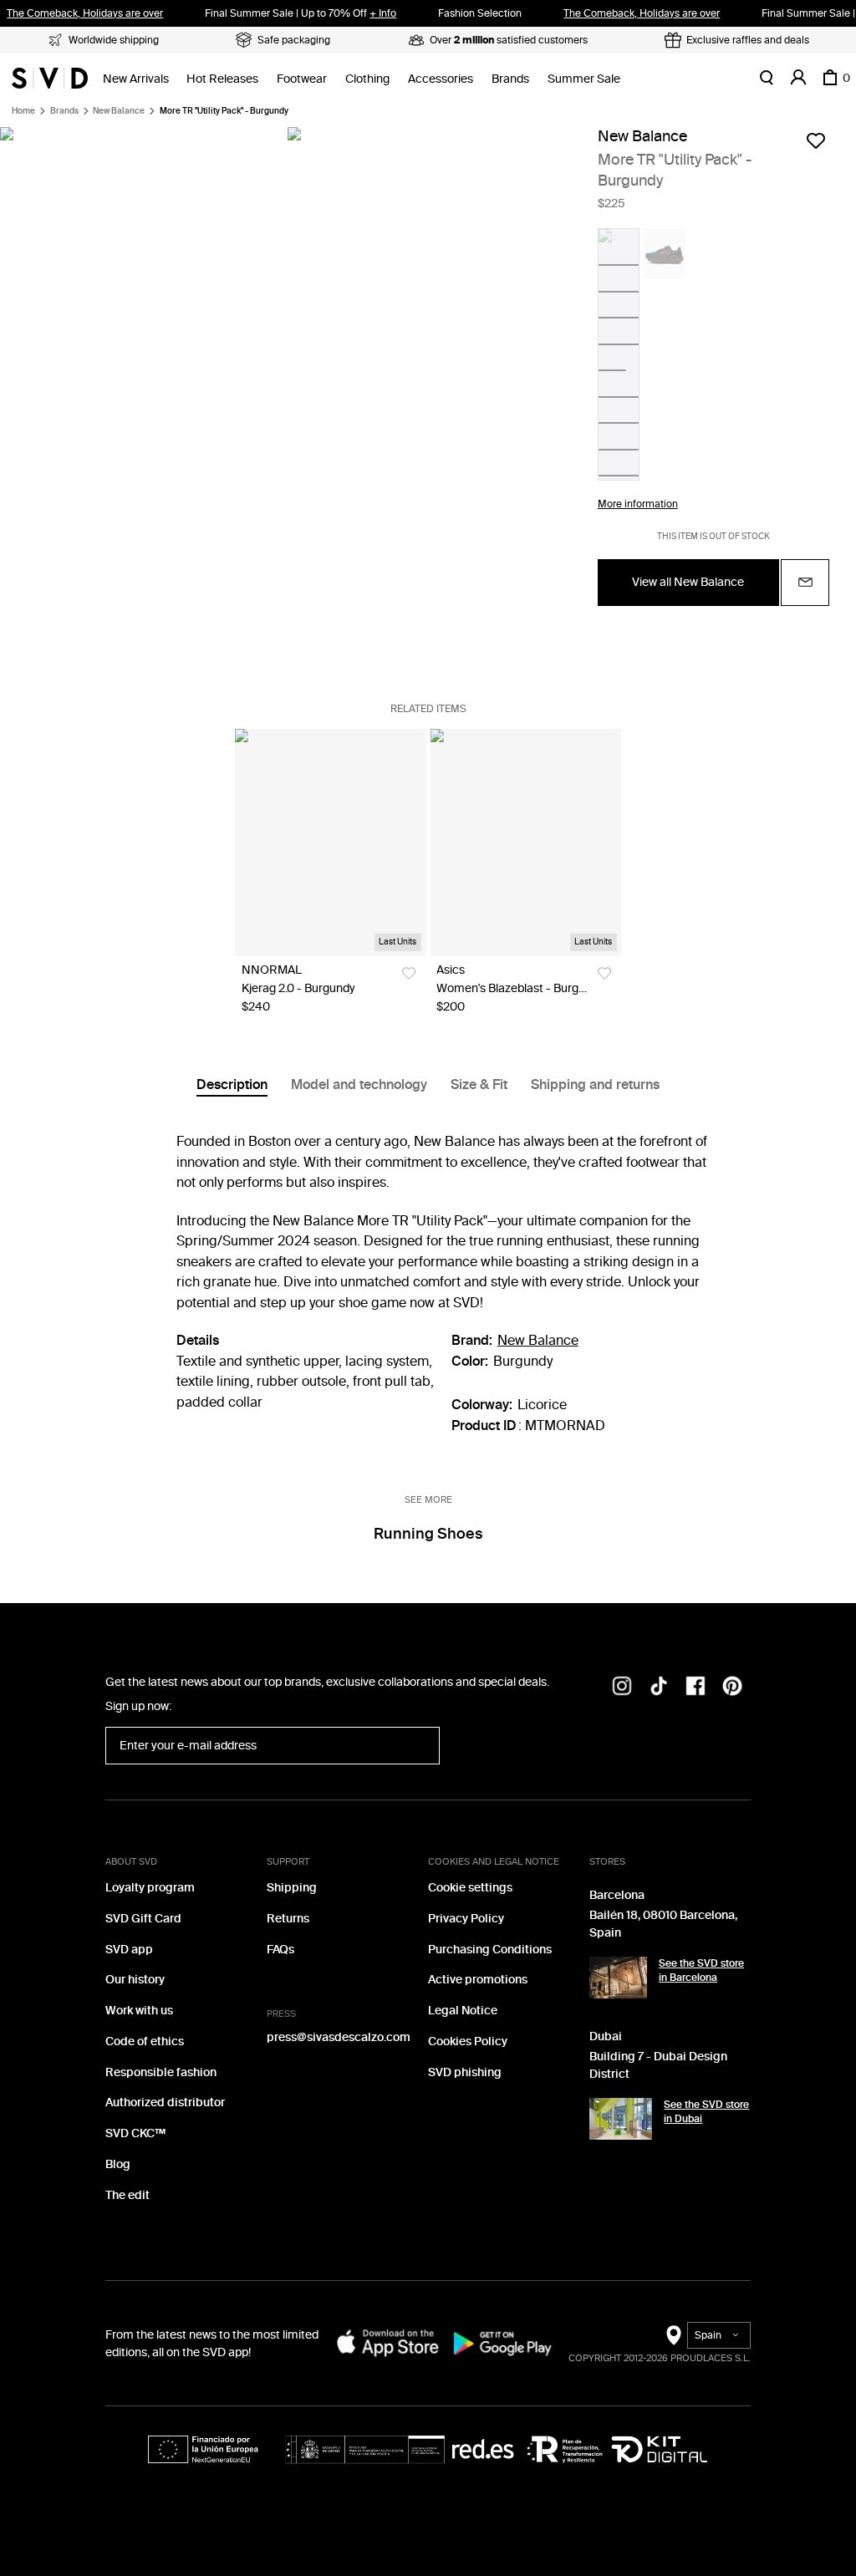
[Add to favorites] (816, 140)
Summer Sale (584, 79)
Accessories (441, 79)
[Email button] (805, 583)
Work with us (139, 2011)
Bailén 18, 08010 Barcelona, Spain (663, 1924)
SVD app (129, 1950)
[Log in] (798, 78)
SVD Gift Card (143, 1919)
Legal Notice (463, 2011)
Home (23, 111)
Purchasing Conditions (490, 1950)
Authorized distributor (165, 2103)
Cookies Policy (468, 2041)
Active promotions (478, 1980)
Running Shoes (428, 1534)
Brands (510, 79)
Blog (118, 2164)
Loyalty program (150, 1888)
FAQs (280, 1950)
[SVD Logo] (50, 78)
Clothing (367, 79)
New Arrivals (136, 79)
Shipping (292, 1888)
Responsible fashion (161, 2072)
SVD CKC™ (135, 2133)
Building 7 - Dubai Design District (658, 2065)
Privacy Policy (466, 1919)
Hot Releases (222, 79)
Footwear (302, 79)
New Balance (119, 111)
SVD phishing (465, 2072)
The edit (127, 2195)
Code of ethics (145, 2041)
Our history (135, 1980)
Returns (288, 1919)
